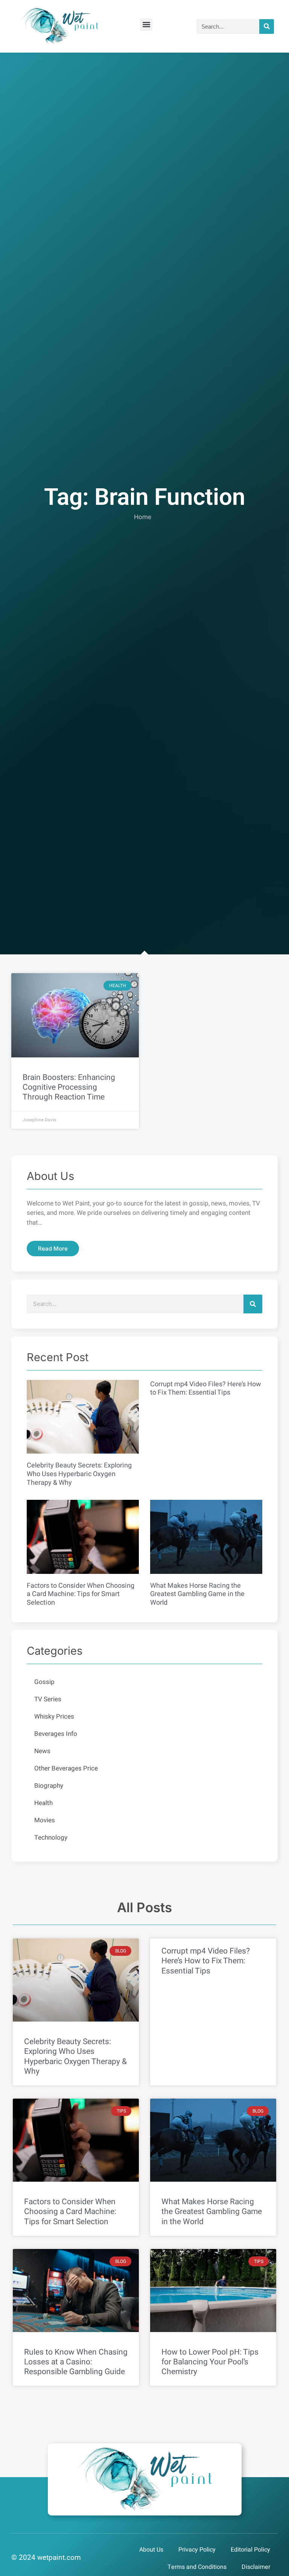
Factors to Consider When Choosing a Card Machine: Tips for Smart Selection (81, 1594)
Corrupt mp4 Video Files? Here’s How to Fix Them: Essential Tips (206, 1389)
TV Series (48, 1699)
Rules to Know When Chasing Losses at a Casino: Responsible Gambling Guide (76, 2362)
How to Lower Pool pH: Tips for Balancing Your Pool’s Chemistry (210, 2362)
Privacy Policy (197, 2550)
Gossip (44, 1682)
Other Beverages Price (66, 1768)
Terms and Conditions (197, 2567)
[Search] (267, 27)
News (42, 1751)
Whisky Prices (54, 1717)
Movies (45, 1820)
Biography (49, 1786)
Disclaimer (256, 2567)
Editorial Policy (250, 2550)
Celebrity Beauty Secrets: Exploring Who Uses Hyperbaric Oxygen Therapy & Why (79, 1474)
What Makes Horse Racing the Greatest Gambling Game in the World (197, 1594)
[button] (146, 25)
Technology (51, 1838)
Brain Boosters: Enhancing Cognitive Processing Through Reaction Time (69, 1087)
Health (43, 1803)
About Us (151, 2550)
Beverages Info (56, 1734)
